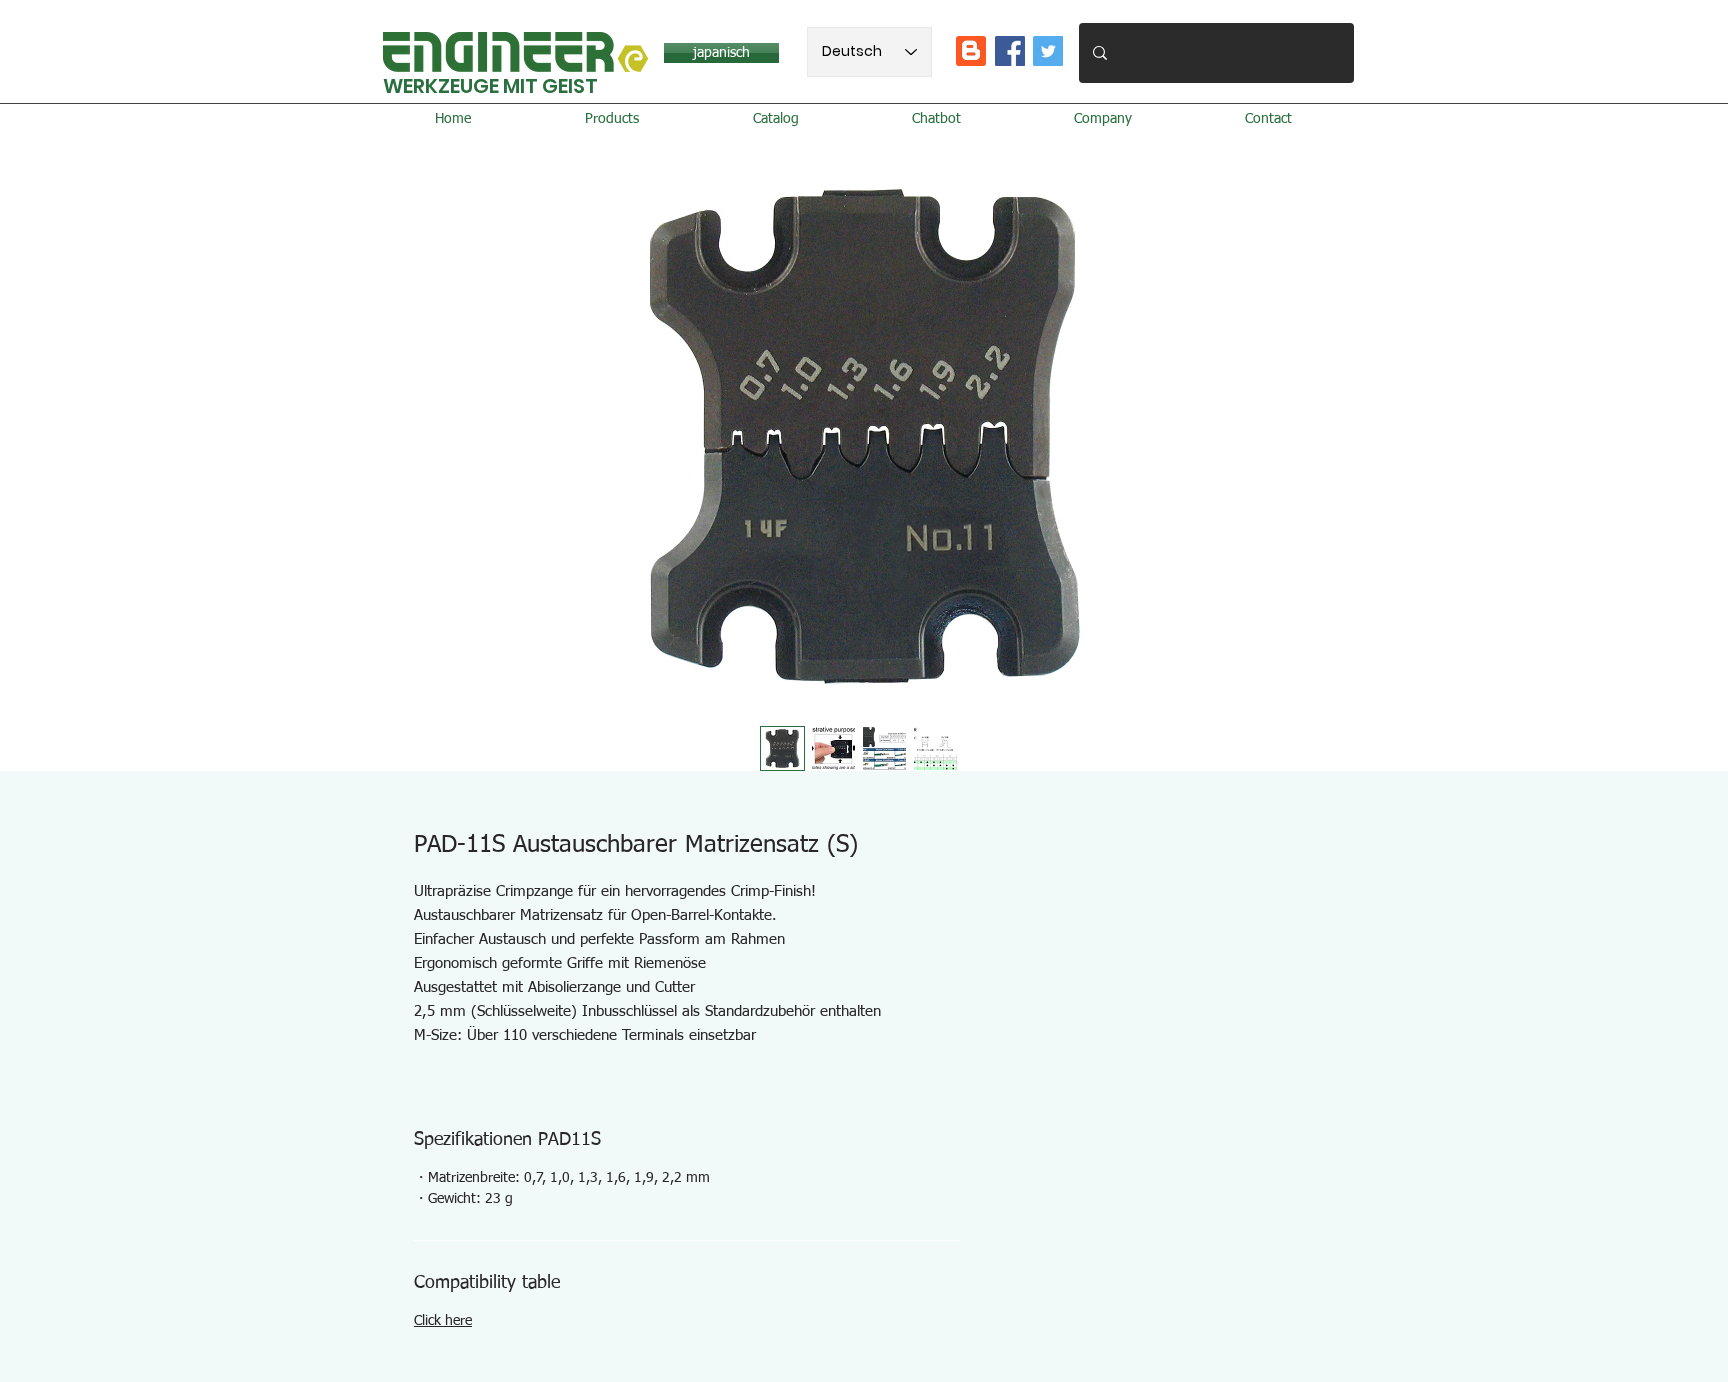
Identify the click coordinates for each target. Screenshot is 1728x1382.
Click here (443, 1321)
